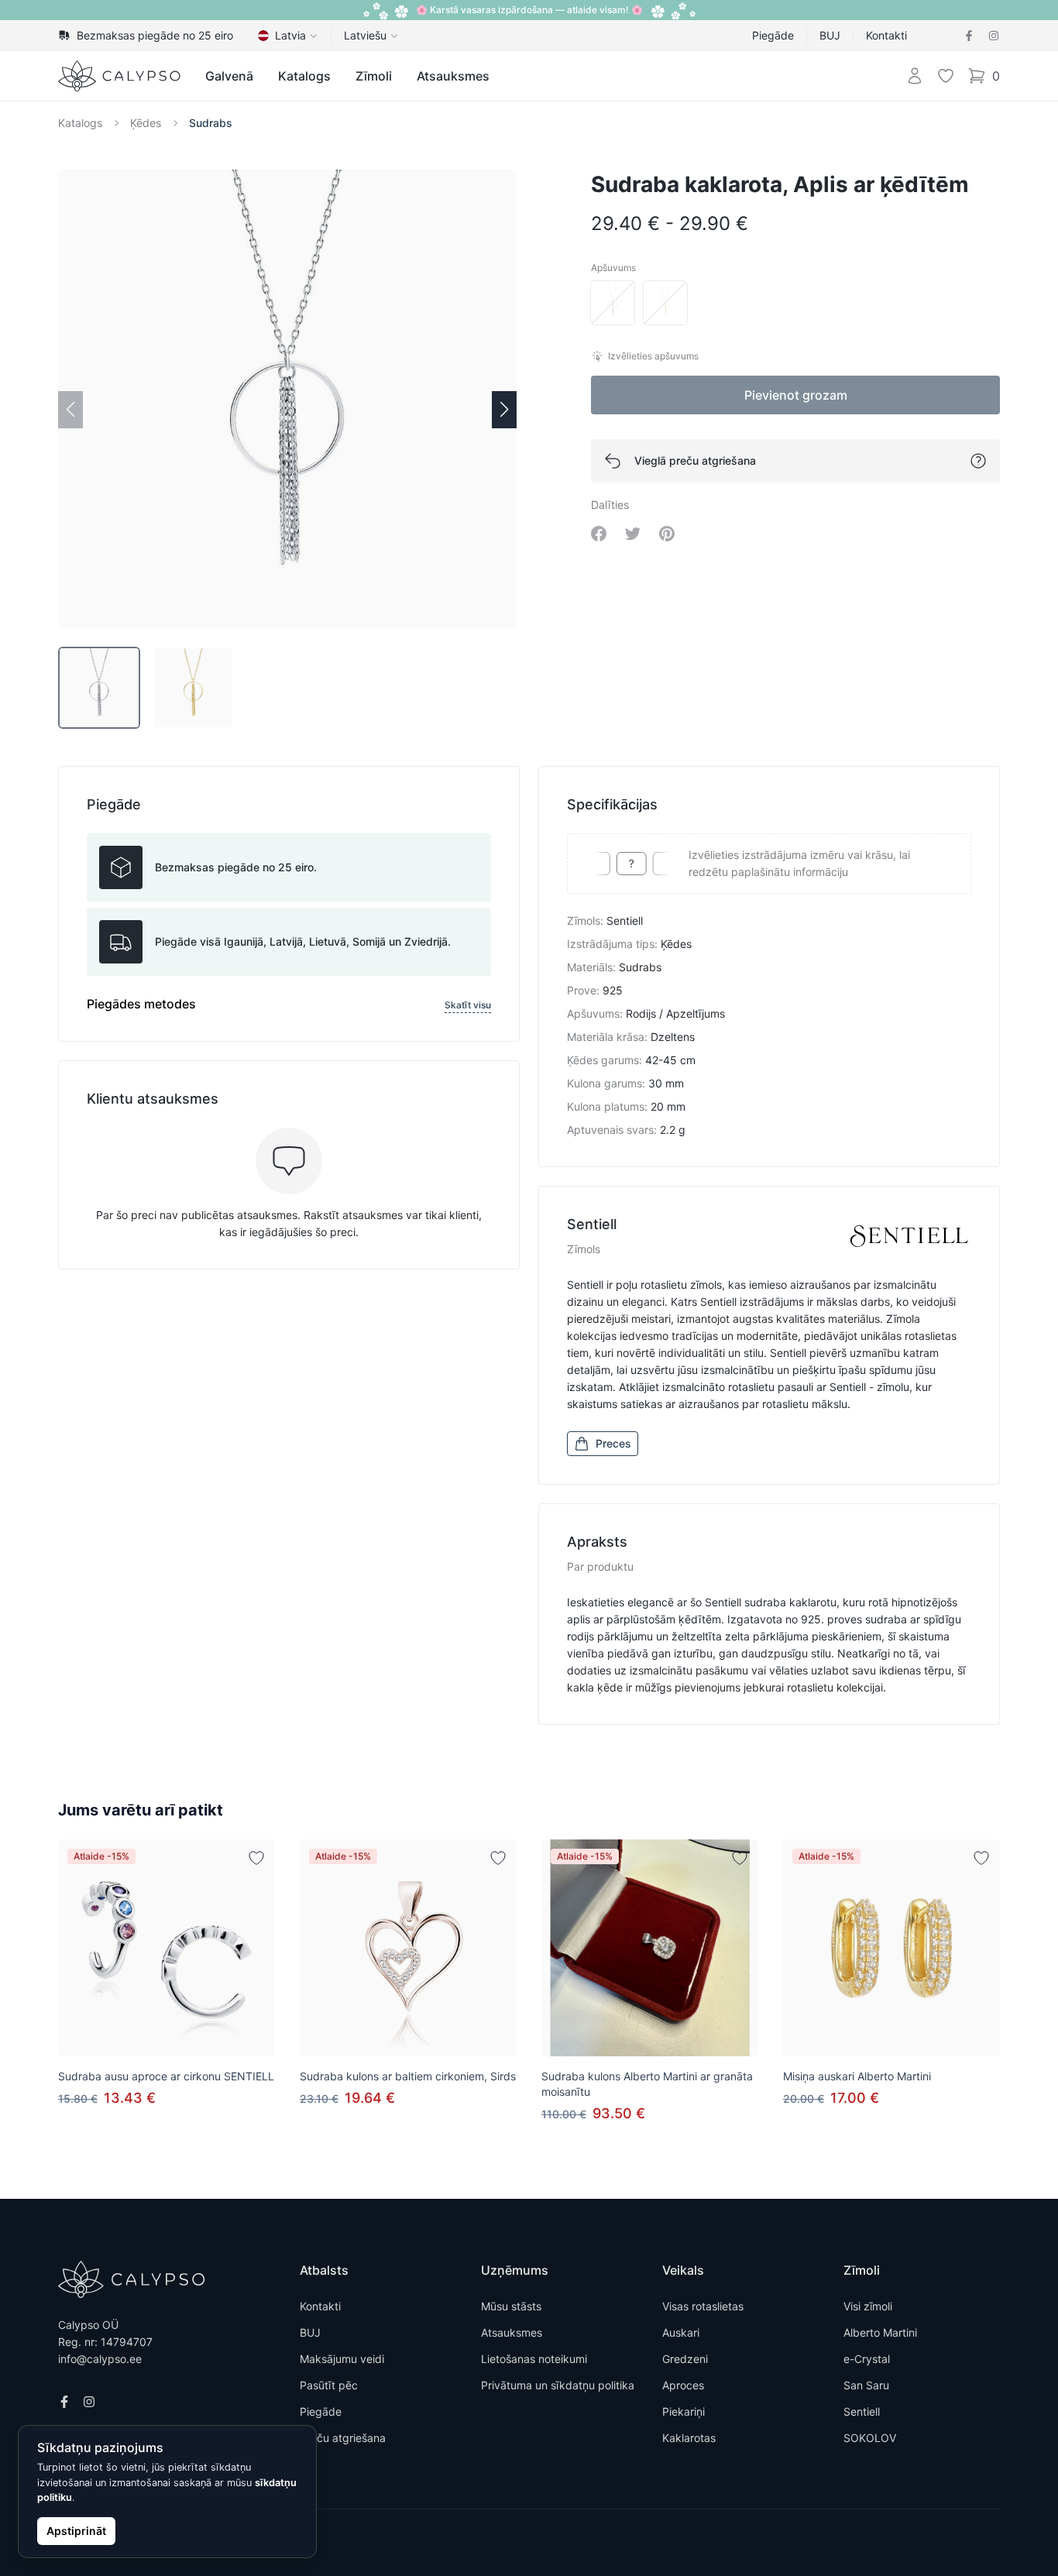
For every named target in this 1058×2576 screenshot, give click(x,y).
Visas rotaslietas (703, 2306)
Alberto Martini (880, 2332)
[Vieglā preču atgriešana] (978, 461)
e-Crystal (867, 2359)
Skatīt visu (468, 1005)
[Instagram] (994, 36)
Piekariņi (684, 2411)
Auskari (681, 2332)
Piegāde (773, 35)
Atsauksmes (453, 76)
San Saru (866, 2385)
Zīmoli (374, 76)
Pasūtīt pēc (329, 2385)
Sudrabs (211, 123)
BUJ (830, 35)
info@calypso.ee (100, 2359)
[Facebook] (969, 36)
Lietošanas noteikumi (534, 2359)
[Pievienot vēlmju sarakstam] (256, 1858)
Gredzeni (685, 2359)
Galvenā (229, 76)
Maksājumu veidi (342, 2359)
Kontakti (886, 35)
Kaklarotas (689, 2438)
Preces (613, 1443)
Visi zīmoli (868, 2306)
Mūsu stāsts (511, 2306)
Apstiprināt (76, 2531)
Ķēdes (146, 123)
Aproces (683, 2385)
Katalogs (304, 76)
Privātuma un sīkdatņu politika (558, 2385)
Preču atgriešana (343, 2438)
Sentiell (862, 2411)
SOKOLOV (870, 2438)
